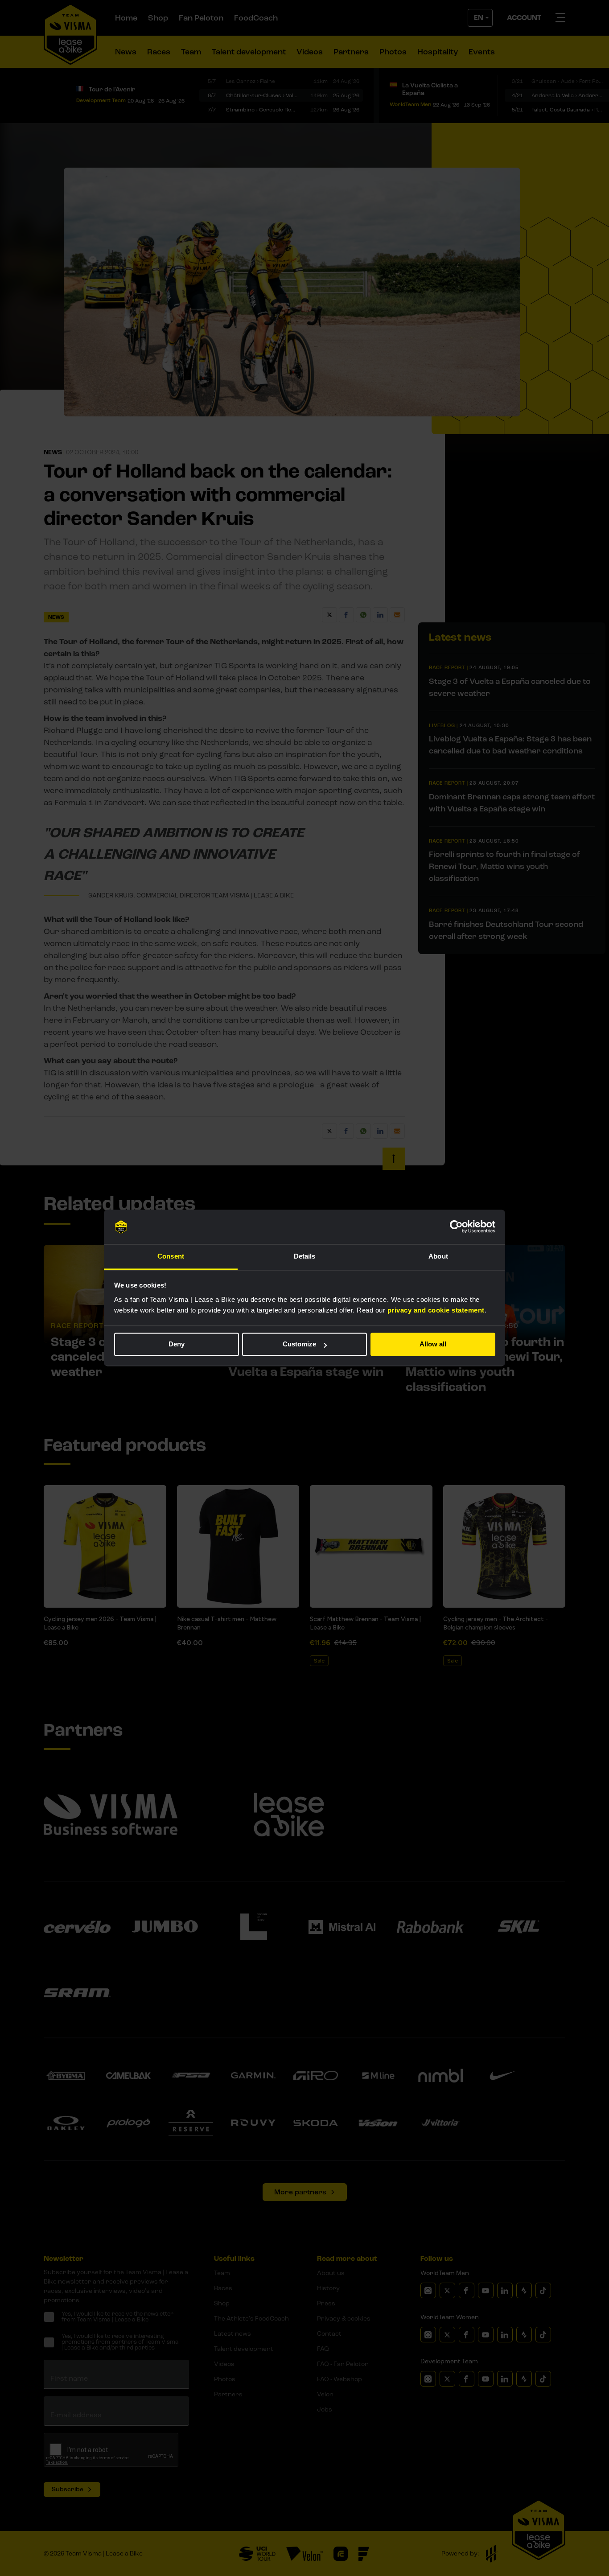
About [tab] (438, 1256)
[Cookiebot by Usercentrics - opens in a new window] (456, 1227)
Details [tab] (305, 1256)
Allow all (433, 1344)
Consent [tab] (171, 1256)
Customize (299, 1344)
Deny (177, 1344)
